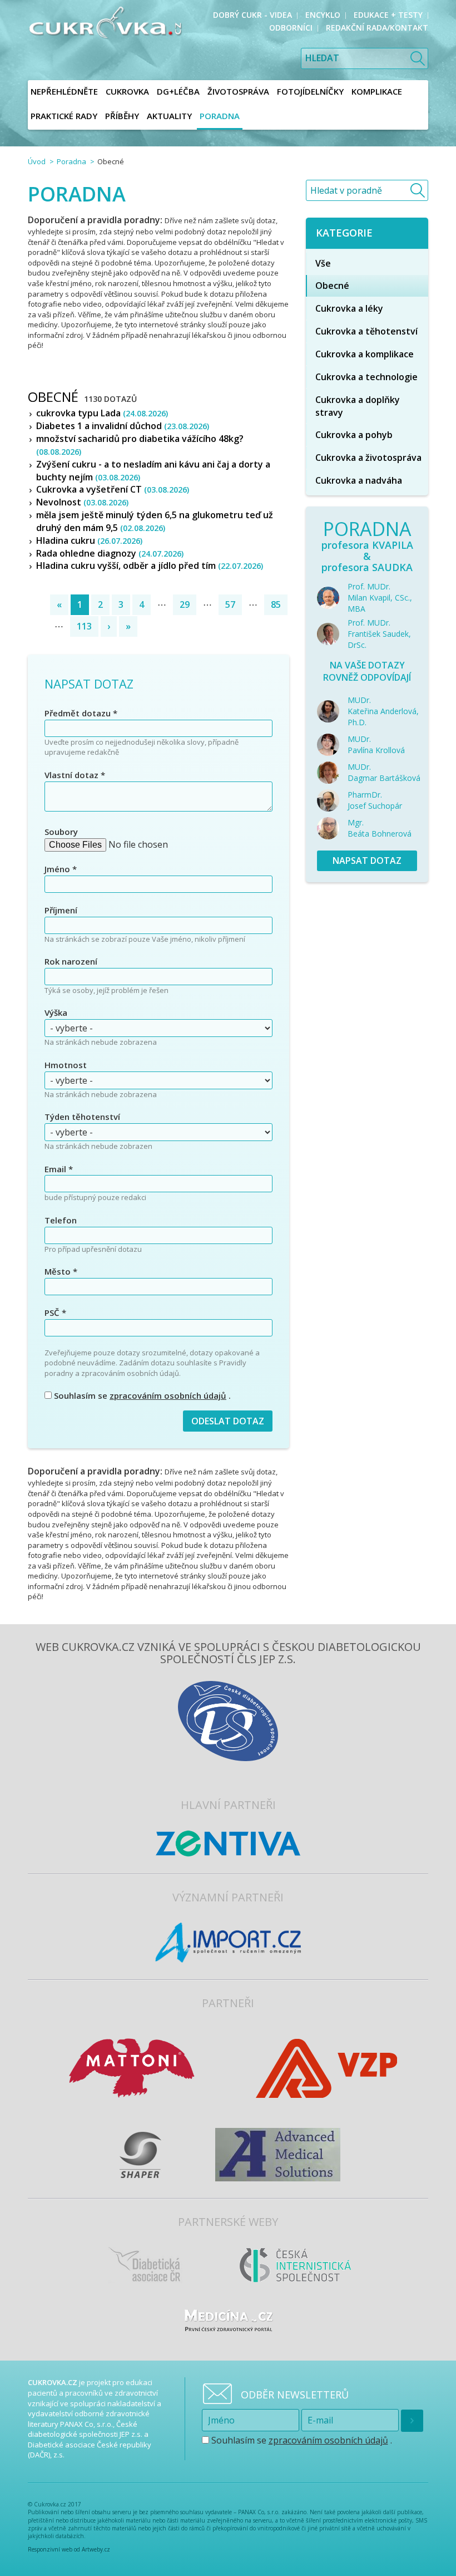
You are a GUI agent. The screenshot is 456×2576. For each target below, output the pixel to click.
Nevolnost (82, 502)
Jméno (61, 869)
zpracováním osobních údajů (168, 1395)
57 (230, 604)
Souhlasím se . (141, 1395)
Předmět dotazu (81, 713)
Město (61, 1271)
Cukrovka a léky (349, 308)
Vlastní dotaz (75, 775)
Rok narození (71, 961)
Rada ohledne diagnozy (110, 553)
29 (185, 604)
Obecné (332, 286)
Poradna (71, 161)
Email (59, 1169)
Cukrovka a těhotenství (366, 331)
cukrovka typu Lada (102, 413)
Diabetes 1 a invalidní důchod (123, 426)
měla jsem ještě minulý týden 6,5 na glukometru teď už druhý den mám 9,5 (155, 521)
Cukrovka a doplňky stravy (358, 406)
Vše (323, 263)
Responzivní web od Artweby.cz (69, 2549)
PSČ (55, 1312)
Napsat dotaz (367, 861)
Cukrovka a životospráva (368, 458)
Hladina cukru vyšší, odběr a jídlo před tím (150, 566)
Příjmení (61, 910)
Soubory (61, 832)
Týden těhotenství (82, 1117)
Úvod (37, 161)
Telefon (61, 1220)
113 (84, 626)
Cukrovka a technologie (366, 377)
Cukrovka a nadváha (359, 480)
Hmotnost (66, 1065)
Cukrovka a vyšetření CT (113, 489)
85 (276, 604)
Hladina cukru (89, 540)
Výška (56, 1012)
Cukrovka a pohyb (354, 435)
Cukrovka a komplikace (365, 354)
